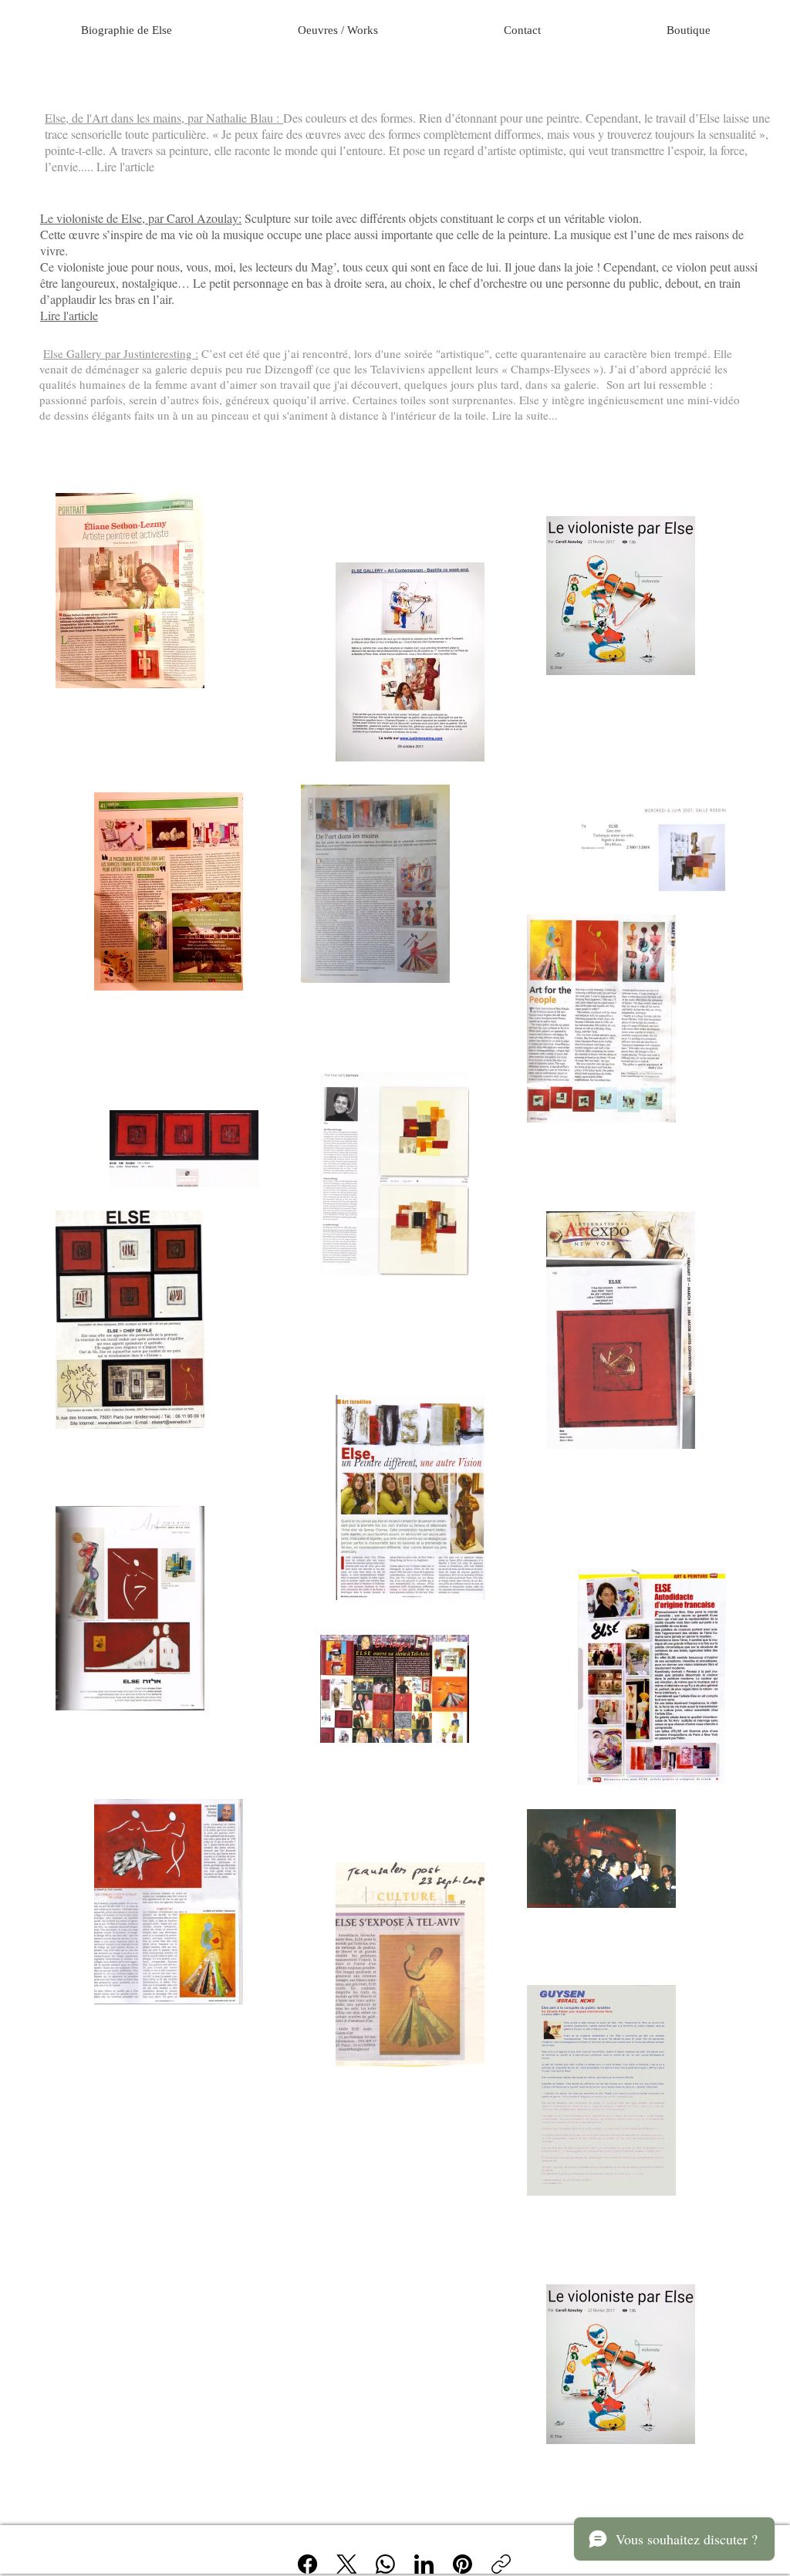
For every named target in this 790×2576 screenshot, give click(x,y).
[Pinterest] (463, 2564)
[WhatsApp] (385, 2564)
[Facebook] (307, 2564)
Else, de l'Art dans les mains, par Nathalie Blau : (164, 118)
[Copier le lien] (501, 2564)
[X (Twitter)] (347, 2564)
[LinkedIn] (424, 2564)
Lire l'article (69, 315)
